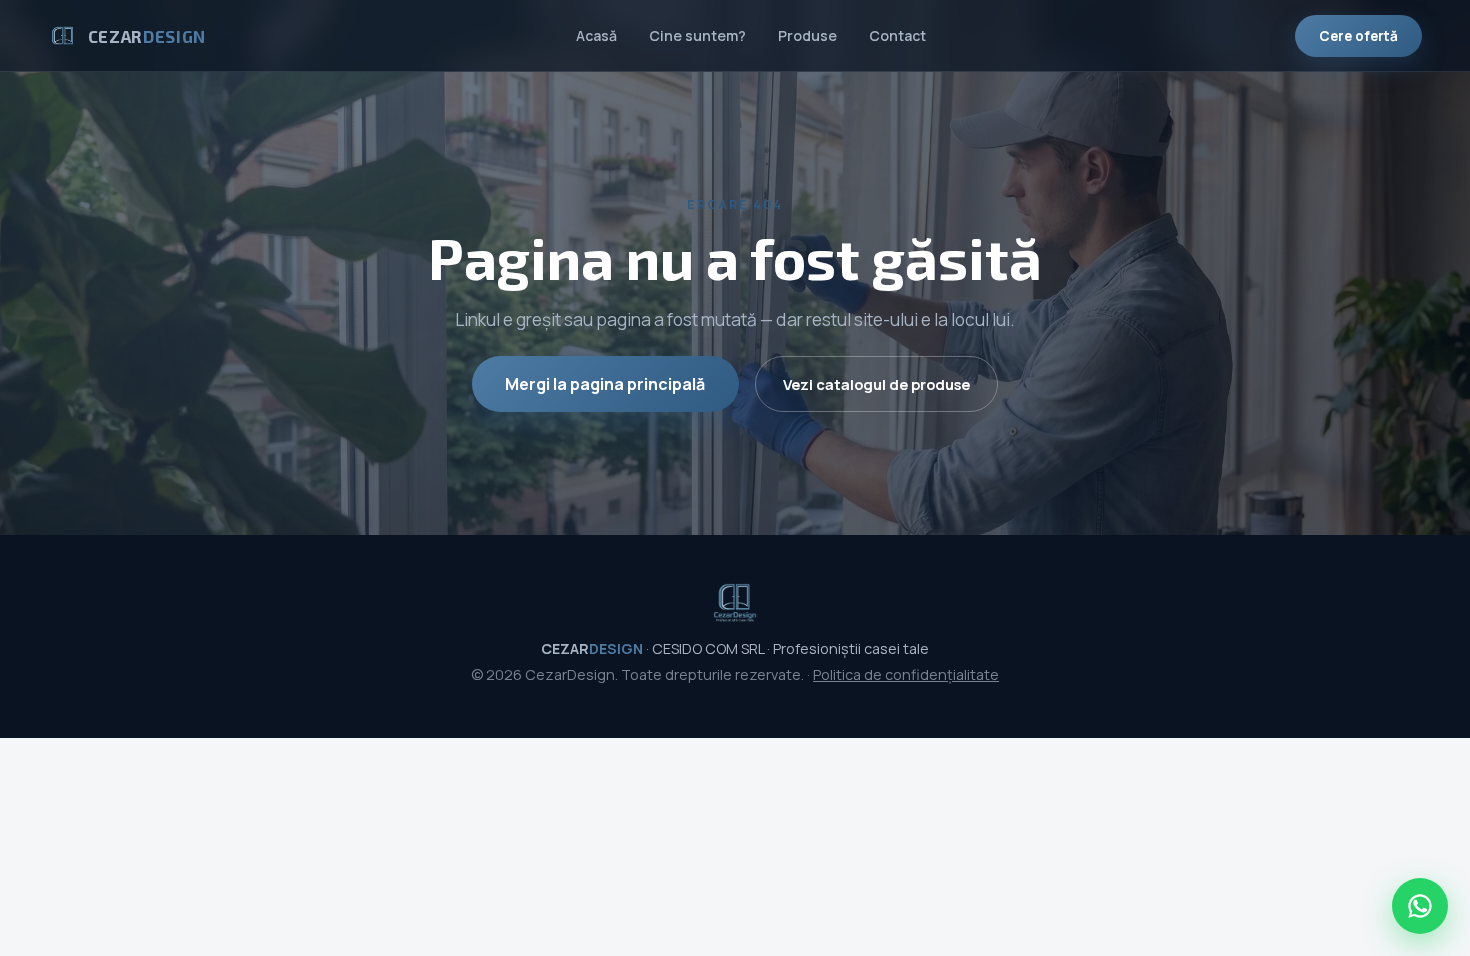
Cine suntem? (697, 35)
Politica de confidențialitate (906, 674)
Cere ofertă (1358, 36)
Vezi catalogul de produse (876, 384)
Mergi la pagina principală (605, 384)
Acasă (596, 35)
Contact (897, 35)
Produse (807, 35)
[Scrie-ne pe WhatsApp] (1420, 906)
